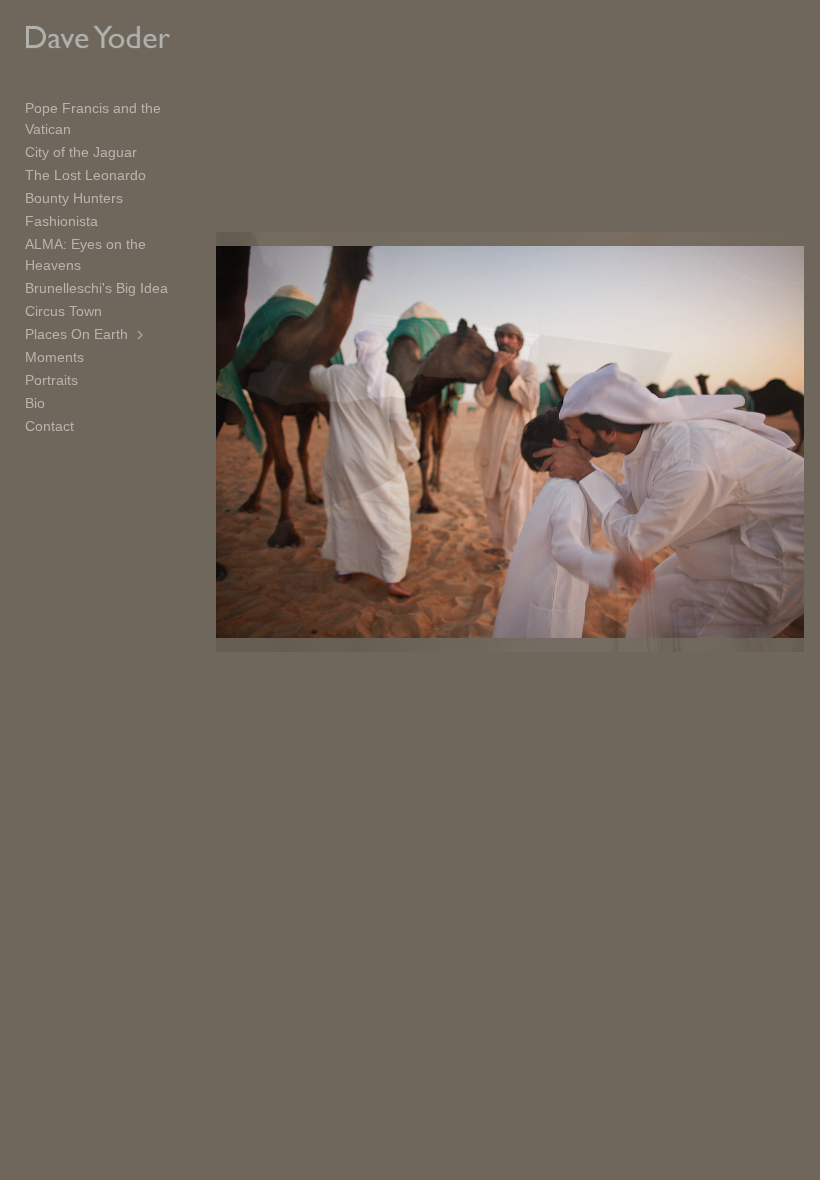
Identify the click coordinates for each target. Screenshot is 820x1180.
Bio (35, 403)
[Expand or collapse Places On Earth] (141, 335)
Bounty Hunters (74, 198)
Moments (54, 357)
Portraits (51, 380)
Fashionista (61, 221)
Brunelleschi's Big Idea (96, 288)
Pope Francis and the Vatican (93, 118)
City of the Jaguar (81, 152)
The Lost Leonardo (85, 175)
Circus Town (63, 311)
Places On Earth (76, 334)
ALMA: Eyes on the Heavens (85, 254)
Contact (49, 426)
